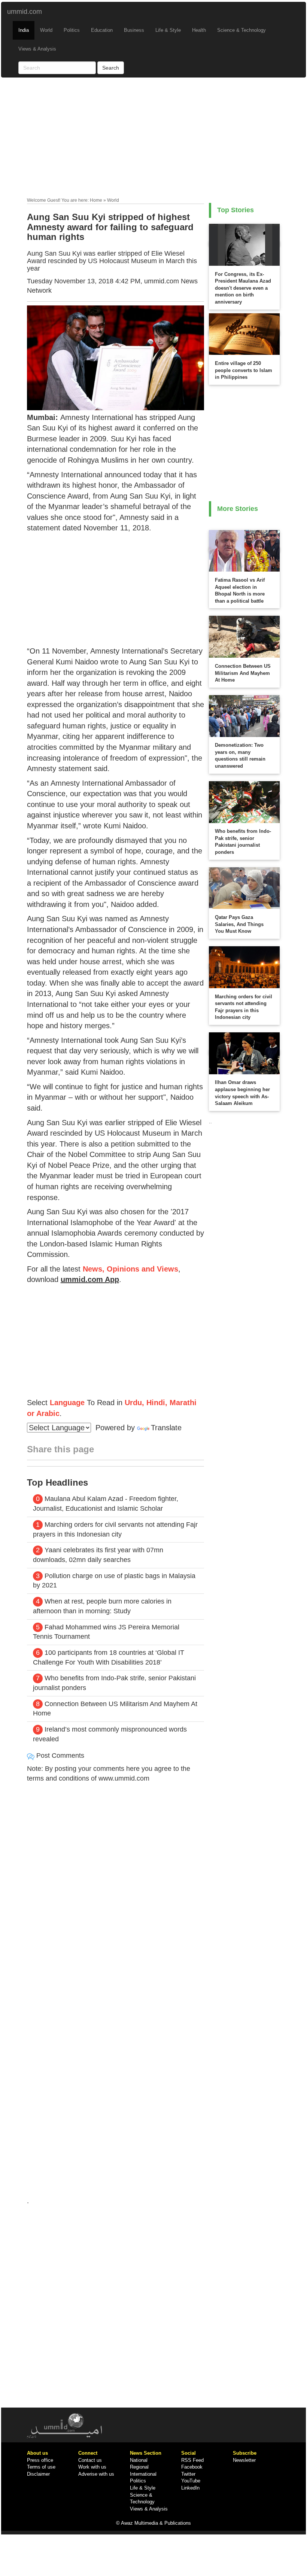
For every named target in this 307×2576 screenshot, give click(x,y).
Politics (72, 30)
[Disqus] (116, 1890)
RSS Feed (192, 2460)
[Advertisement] (154, 139)
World (46, 30)
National (139, 2460)
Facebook (192, 2467)
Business (134, 30)
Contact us (90, 2460)
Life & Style (168, 30)
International (143, 2474)
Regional (139, 2467)
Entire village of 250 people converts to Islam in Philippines (244, 370)
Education (102, 30)
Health (199, 30)
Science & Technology (241, 30)
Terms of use (41, 2467)
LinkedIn (190, 2488)
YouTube (191, 2481)
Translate (166, 1428)
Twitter (188, 2474)
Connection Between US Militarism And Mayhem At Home (243, 673)
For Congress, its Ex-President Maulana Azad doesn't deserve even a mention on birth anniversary (243, 288)
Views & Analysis (37, 49)
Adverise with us (96, 2474)
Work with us (92, 2467)
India (24, 30)
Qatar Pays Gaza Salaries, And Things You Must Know (239, 924)
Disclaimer (38, 2474)
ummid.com (25, 12)
